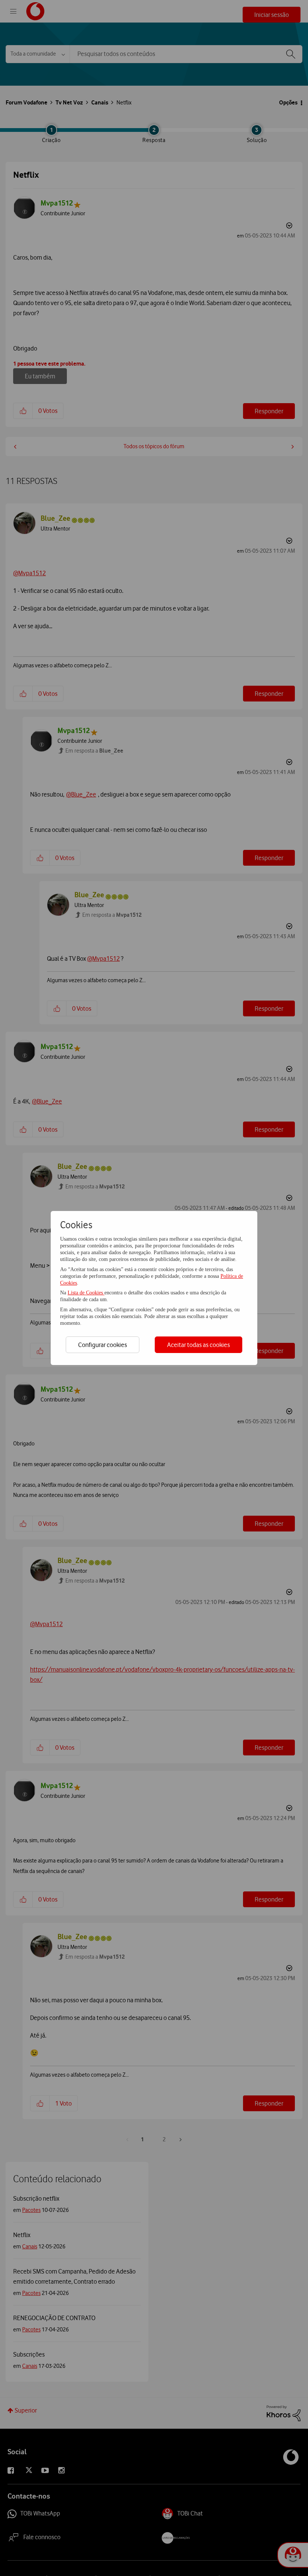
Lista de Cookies (86, 1293)
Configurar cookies (103, 1345)
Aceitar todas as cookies (199, 1345)
